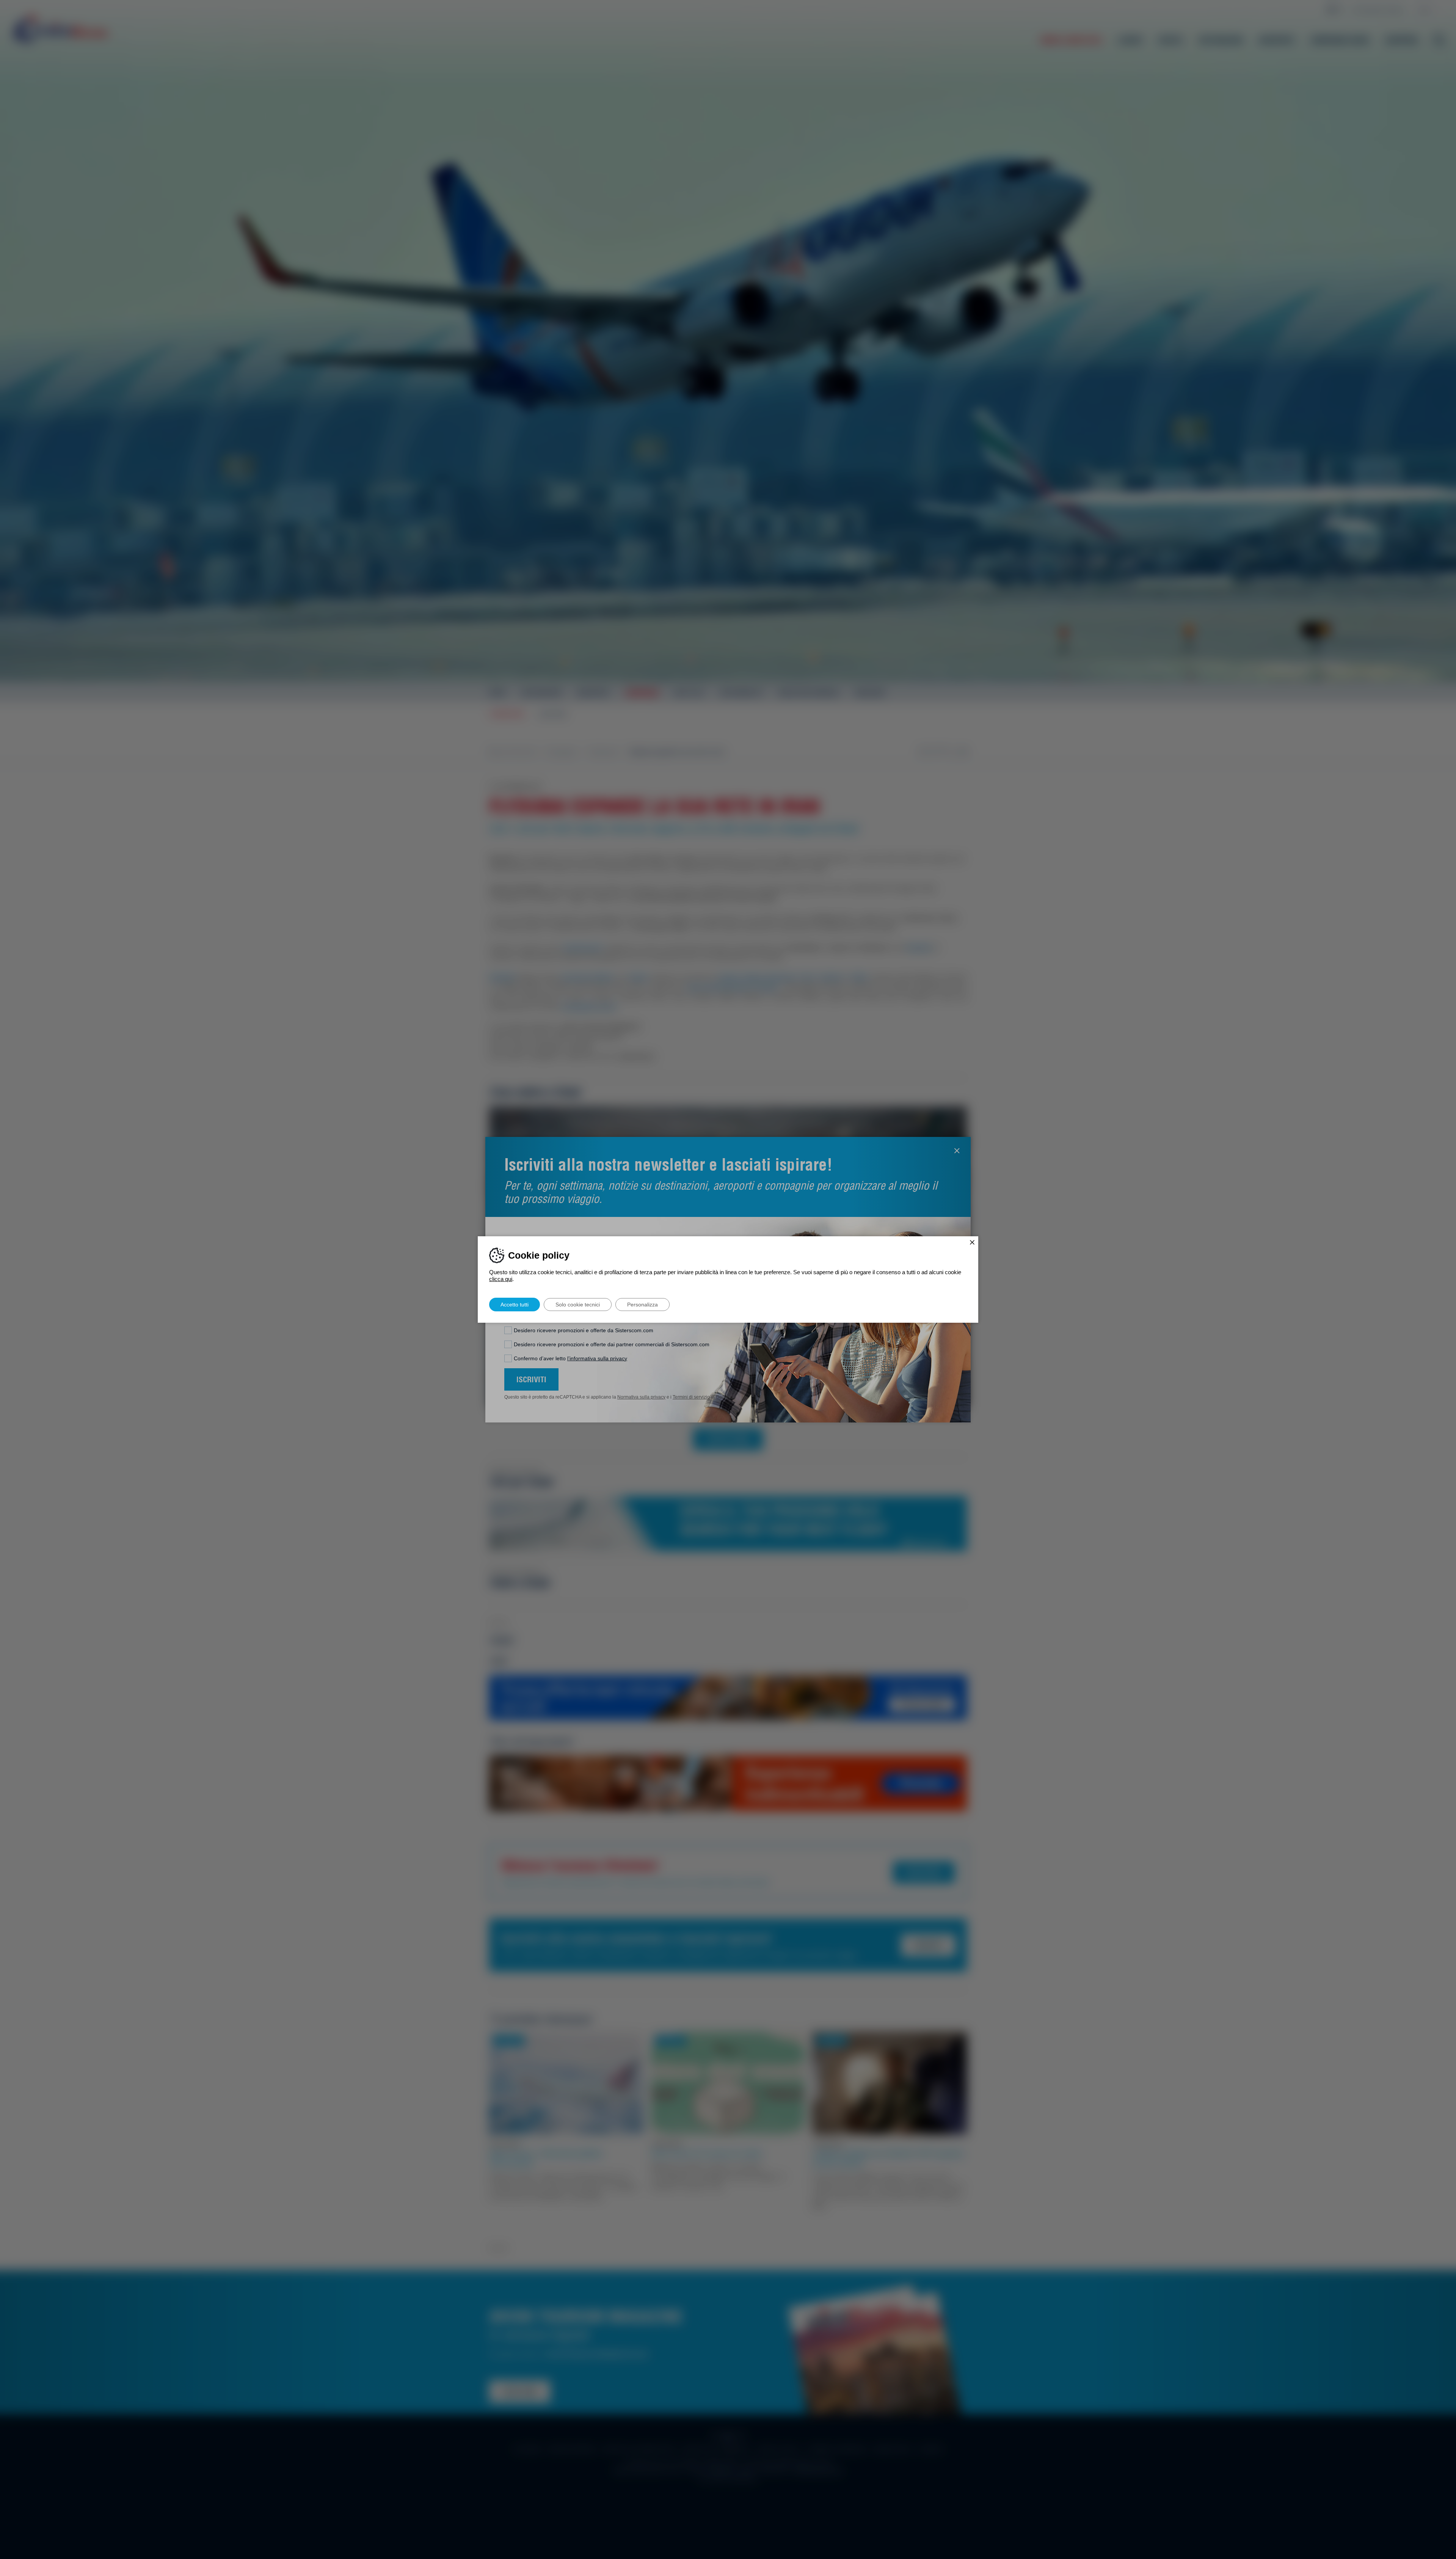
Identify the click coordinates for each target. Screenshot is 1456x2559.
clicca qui (501, 1279)
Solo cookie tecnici (578, 1305)
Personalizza (642, 1305)
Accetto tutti (515, 1305)
